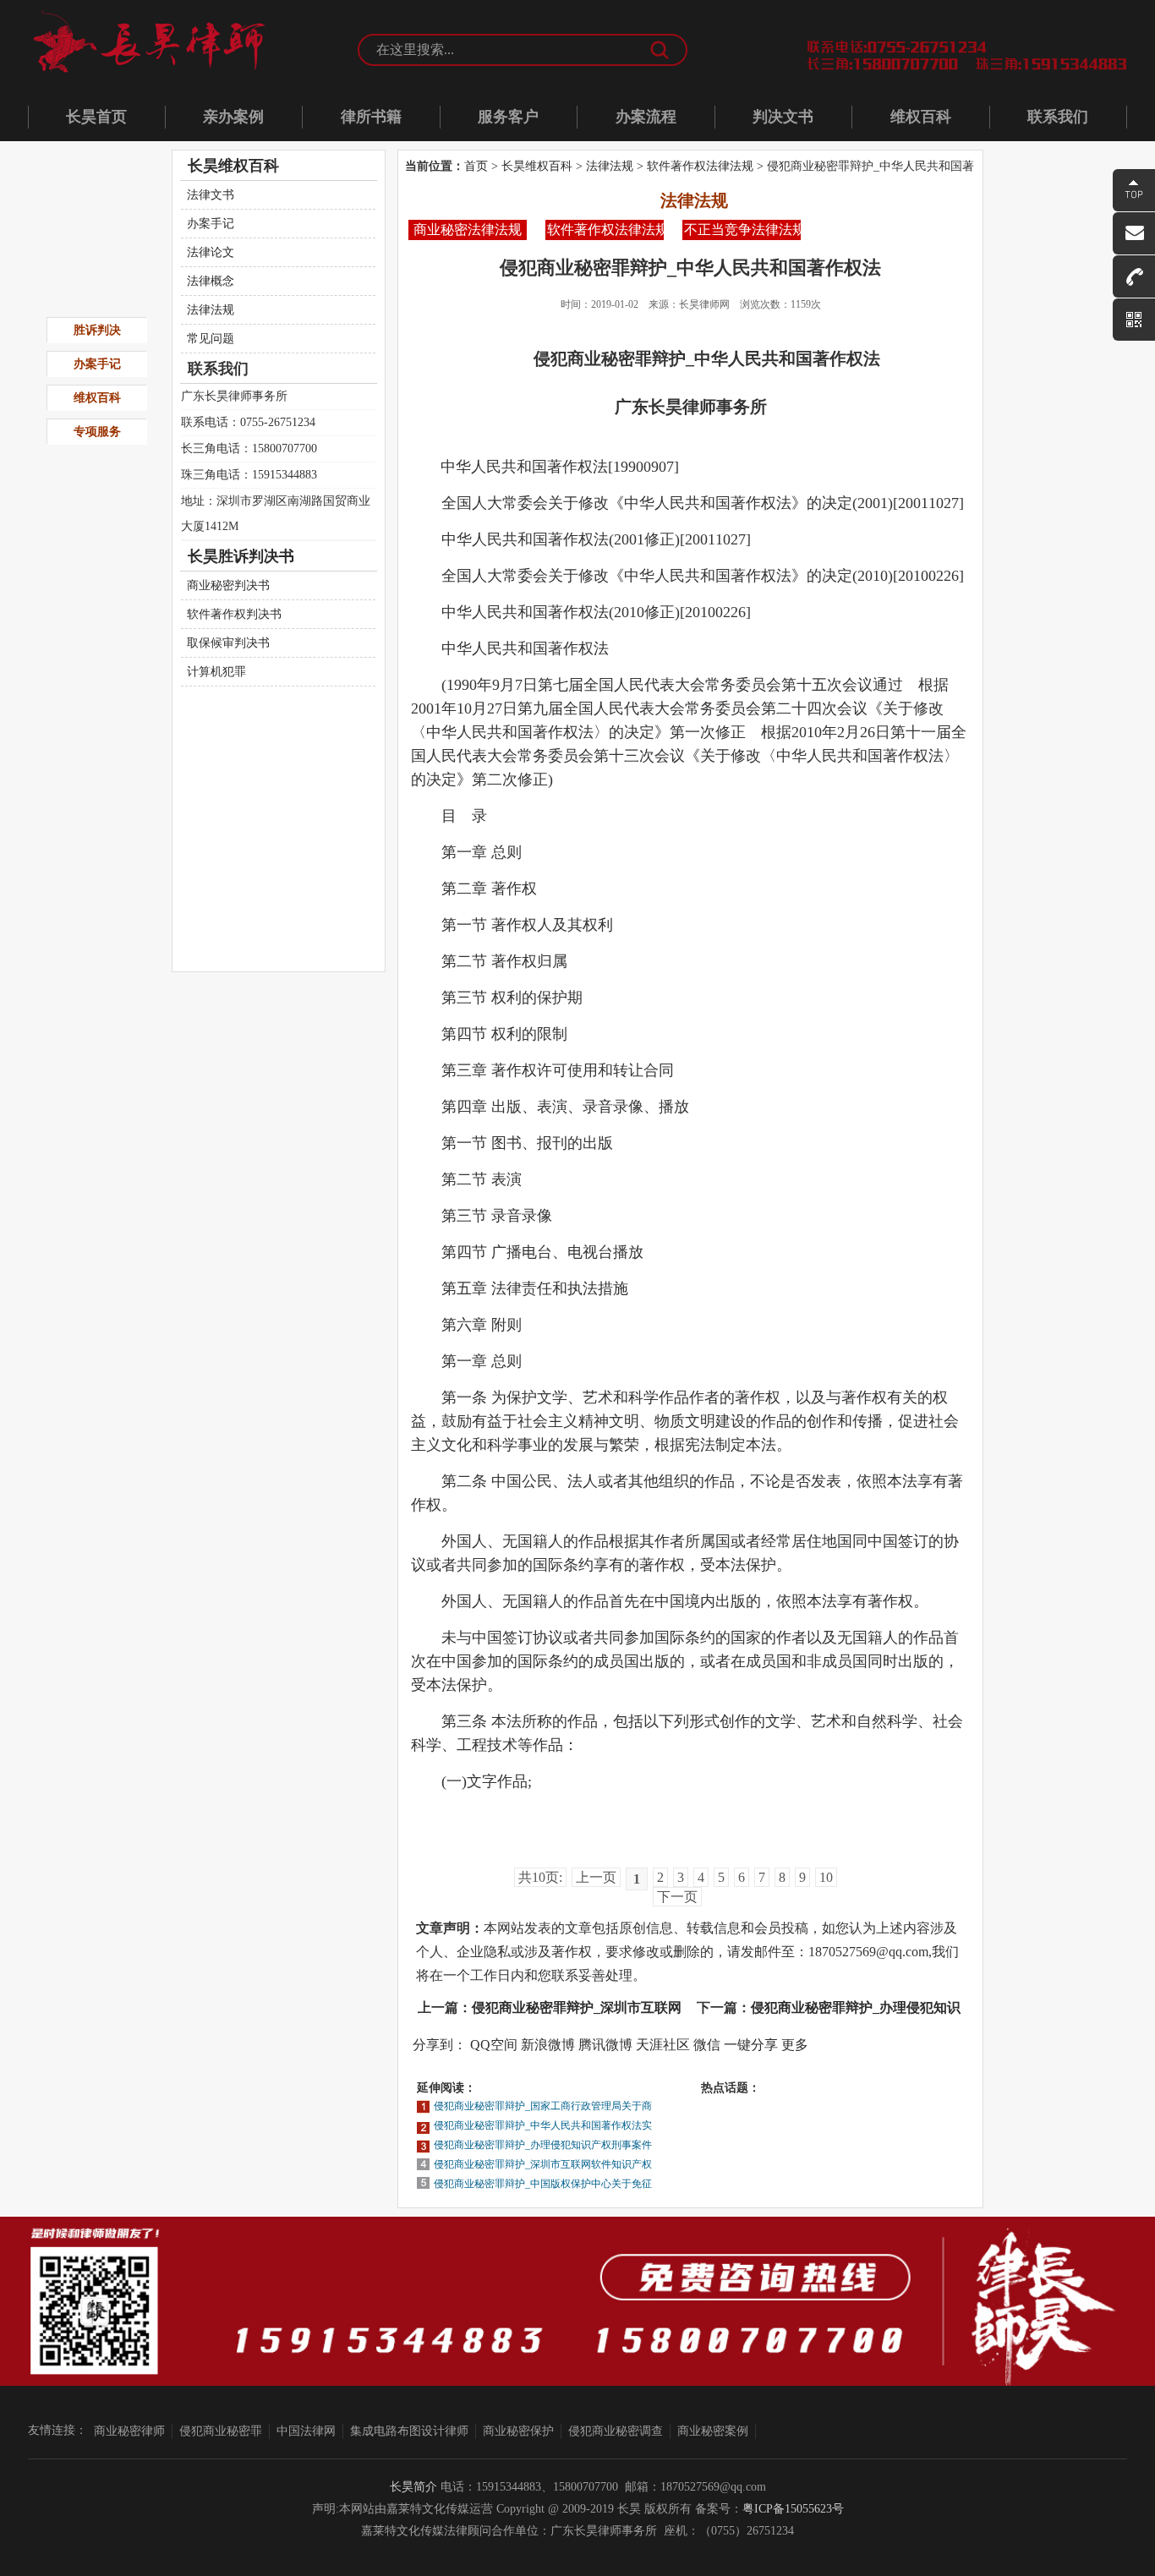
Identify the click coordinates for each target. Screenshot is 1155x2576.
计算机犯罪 (216, 672)
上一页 (596, 1877)
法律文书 (211, 195)
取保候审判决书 (228, 643)
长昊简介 (413, 2487)
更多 (795, 2045)
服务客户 (508, 117)
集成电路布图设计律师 (409, 2431)
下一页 (677, 1897)
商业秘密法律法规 (468, 230)
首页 (476, 166)
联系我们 (1058, 117)
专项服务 (97, 432)
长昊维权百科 (537, 166)
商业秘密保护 (518, 2431)
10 (826, 1877)
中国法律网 (306, 2431)
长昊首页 (96, 117)
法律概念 (211, 281)
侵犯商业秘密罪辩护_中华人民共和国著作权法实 (543, 2125)
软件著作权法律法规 (700, 166)
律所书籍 (371, 117)
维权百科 (921, 117)
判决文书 (783, 117)
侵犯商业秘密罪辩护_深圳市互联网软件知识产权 (543, 2164)
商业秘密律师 (129, 2431)
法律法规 (610, 166)
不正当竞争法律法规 (742, 230)
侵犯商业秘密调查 (616, 2431)
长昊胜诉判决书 (241, 556)
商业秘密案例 (713, 2431)
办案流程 (646, 117)
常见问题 (211, 339)
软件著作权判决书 (234, 614)
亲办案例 (233, 117)
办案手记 (211, 224)
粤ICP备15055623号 (793, 2509)
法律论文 (211, 252)
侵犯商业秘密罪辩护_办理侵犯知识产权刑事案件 (543, 2145)
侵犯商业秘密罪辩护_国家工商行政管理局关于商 (543, 2106)
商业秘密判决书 (228, 585)
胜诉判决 (97, 330)
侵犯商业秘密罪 (221, 2431)
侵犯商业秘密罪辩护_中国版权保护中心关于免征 (543, 2184)
